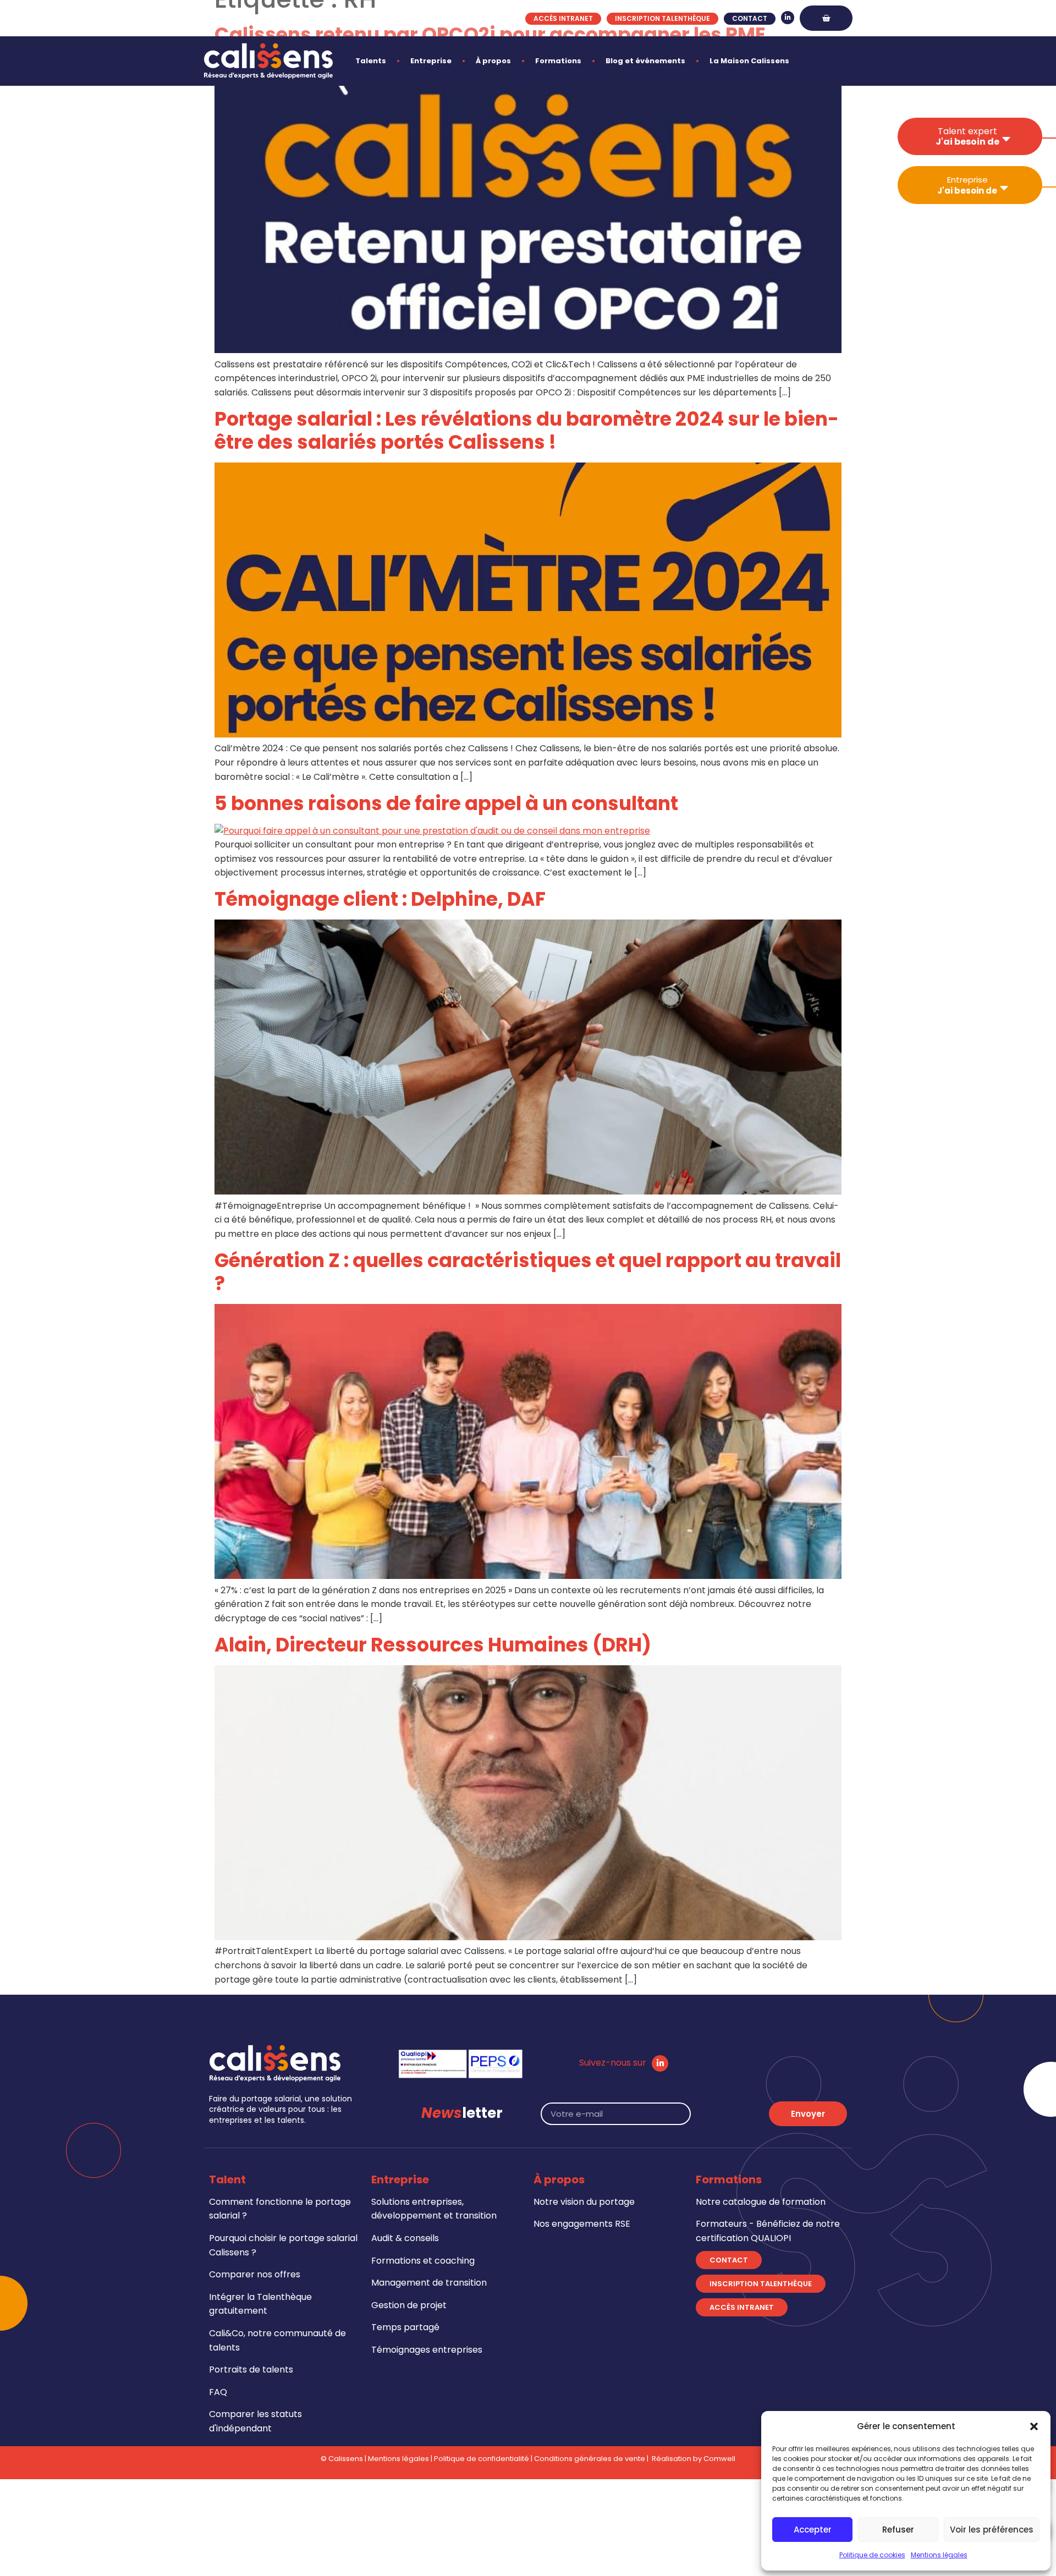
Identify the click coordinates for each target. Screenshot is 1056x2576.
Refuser (898, 2530)
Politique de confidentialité (482, 2459)
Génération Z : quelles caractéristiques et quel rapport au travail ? (528, 1272)
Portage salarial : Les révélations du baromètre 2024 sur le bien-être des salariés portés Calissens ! (527, 430)
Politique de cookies (872, 2555)
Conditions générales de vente (590, 2459)
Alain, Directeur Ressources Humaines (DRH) (433, 1645)
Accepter (813, 2530)
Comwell (719, 2459)
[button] (1034, 2426)
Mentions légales (939, 2555)
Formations (558, 61)
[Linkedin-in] (788, 18)
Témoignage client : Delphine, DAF (380, 899)
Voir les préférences (992, 2530)
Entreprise (431, 61)
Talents (371, 61)
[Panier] (826, 18)
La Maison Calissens (749, 61)
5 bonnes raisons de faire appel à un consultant (446, 803)
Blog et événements (645, 61)
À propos (493, 61)
